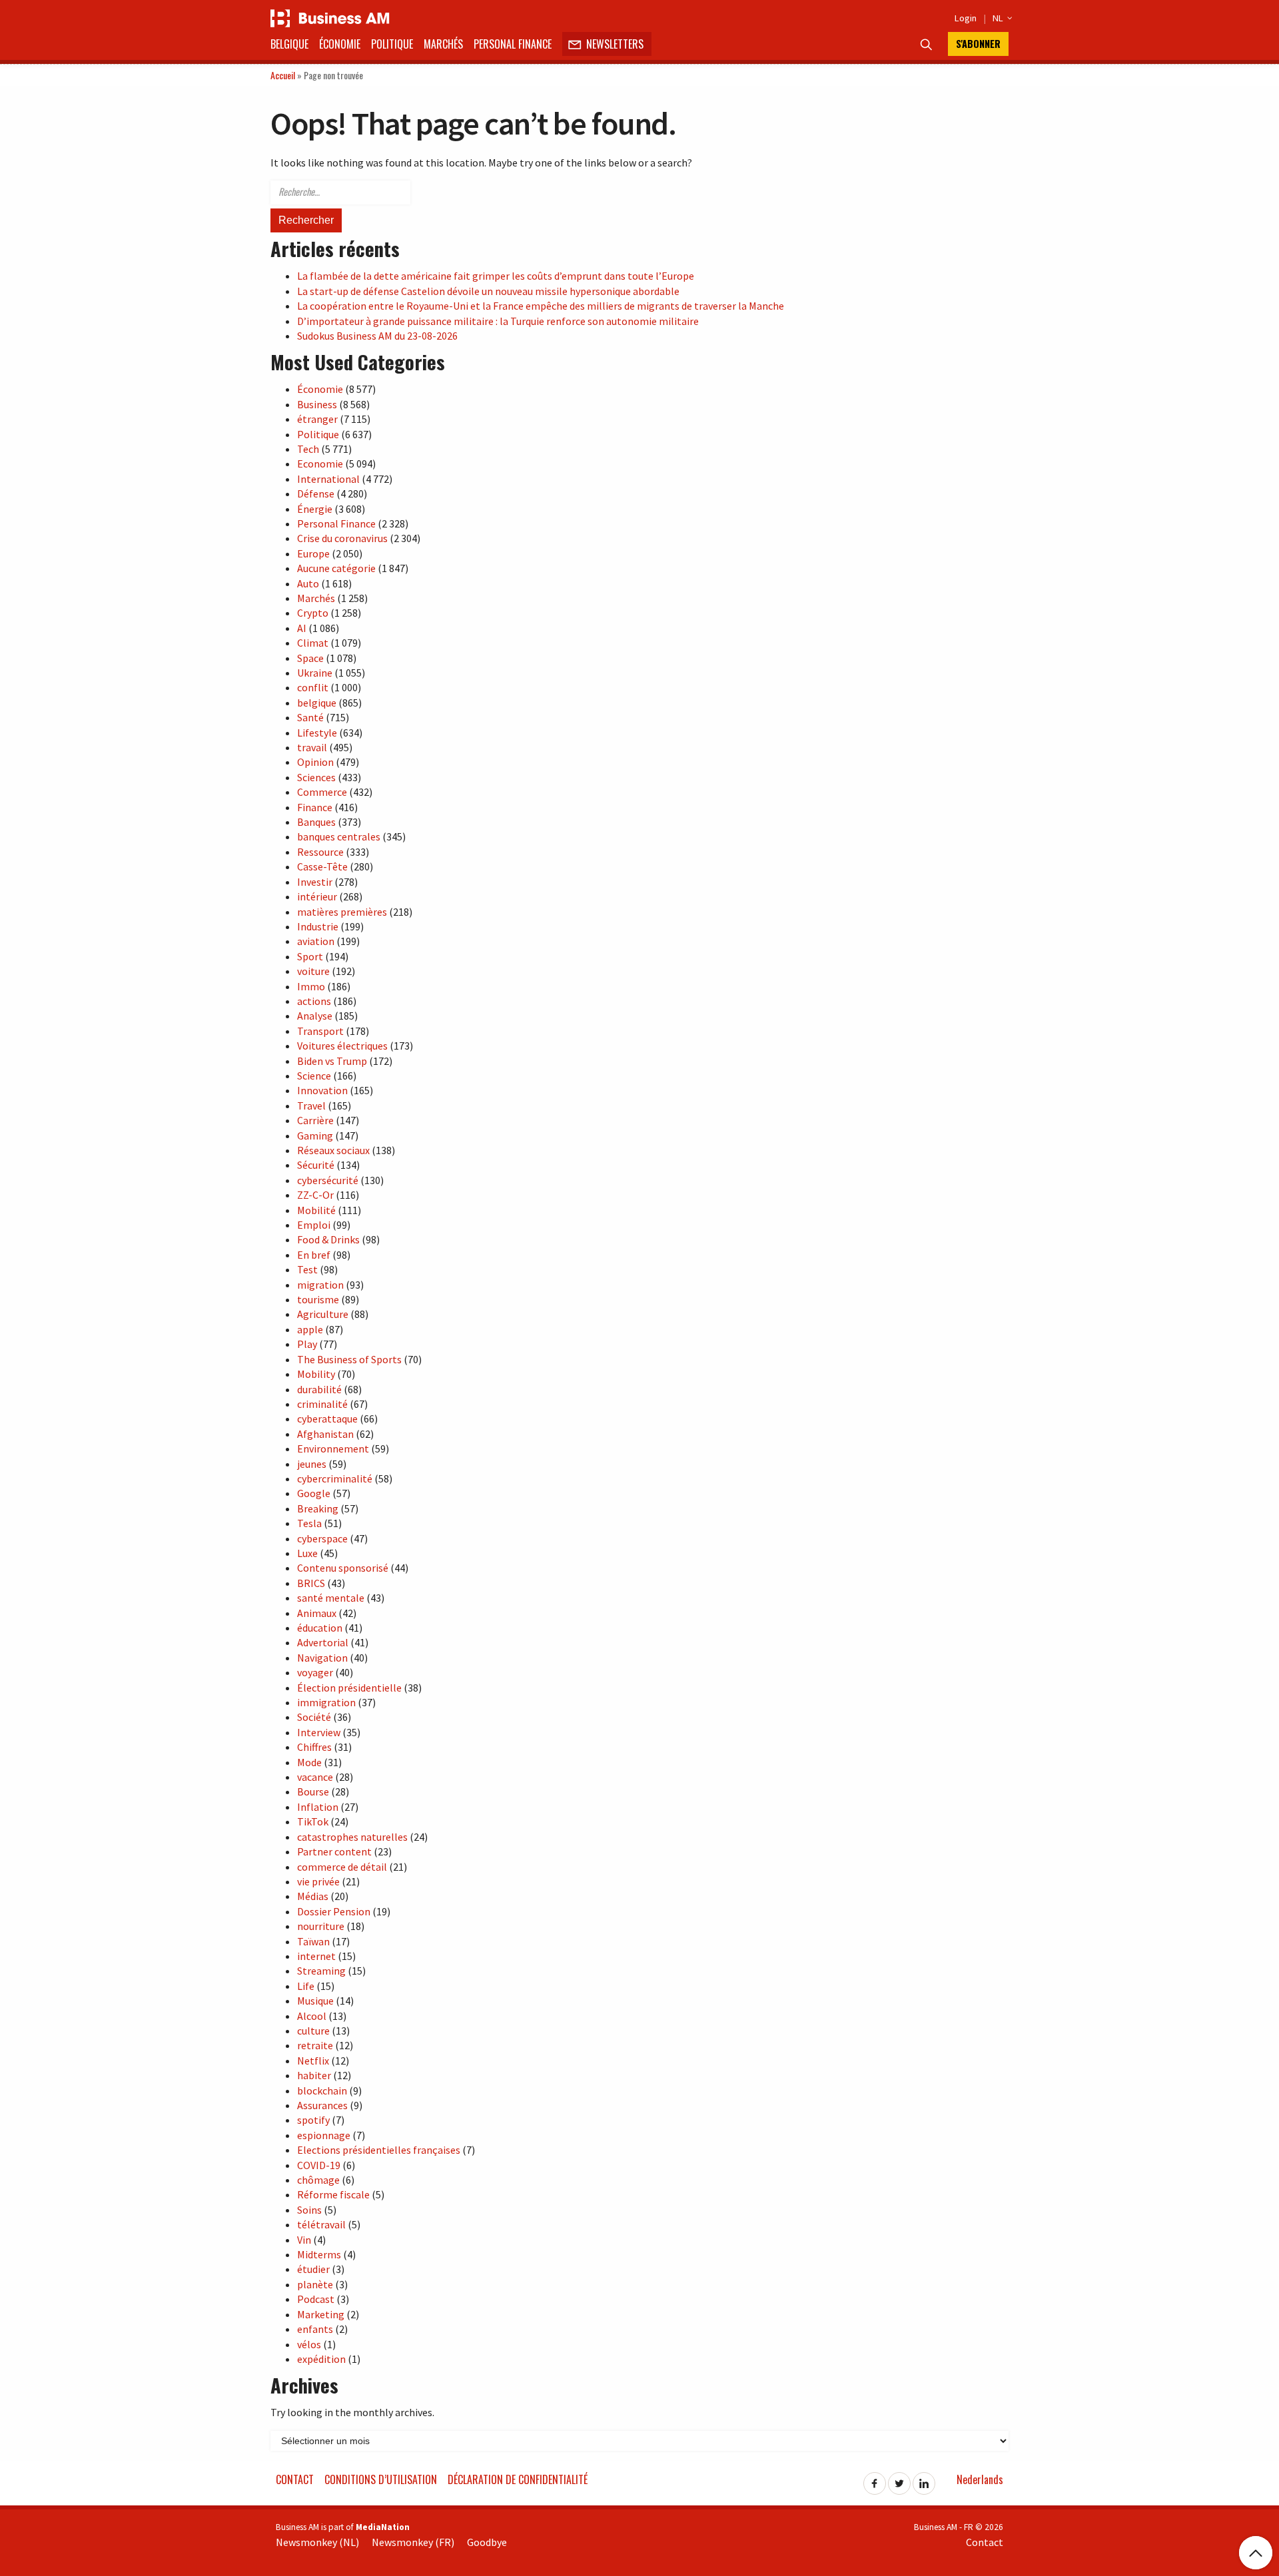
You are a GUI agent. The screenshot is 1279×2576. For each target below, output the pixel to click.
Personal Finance (513, 44)
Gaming (315, 1135)
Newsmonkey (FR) (413, 2542)
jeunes (312, 1464)
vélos (309, 2344)
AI (302, 628)
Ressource (320, 852)
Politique (392, 44)
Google (314, 1493)
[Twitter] (899, 2479)
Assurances (322, 2105)
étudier (313, 2269)
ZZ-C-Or (315, 1195)
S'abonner (978, 44)
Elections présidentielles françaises (379, 2150)
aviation (316, 941)
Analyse (315, 1016)
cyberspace (322, 1538)
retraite (315, 2045)
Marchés (443, 44)
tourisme (318, 1299)
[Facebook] (875, 2479)
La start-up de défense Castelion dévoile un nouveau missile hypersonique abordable (488, 291)
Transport (320, 1031)
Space (310, 658)
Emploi (314, 1225)
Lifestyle (317, 733)
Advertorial (323, 1642)
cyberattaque (327, 1419)
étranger (317, 419)
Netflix (313, 2061)
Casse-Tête (322, 866)
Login (966, 18)
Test (307, 1269)
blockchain (322, 2091)
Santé (310, 717)
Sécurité (316, 1165)
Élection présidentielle (349, 1688)
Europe (313, 553)
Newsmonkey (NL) (317, 2542)
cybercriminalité (335, 1478)
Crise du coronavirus (342, 538)
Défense (316, 493)
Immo (311, 986)
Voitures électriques (342, 1046)
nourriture (321, 1926)
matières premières (342, 912)
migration (320, 1285)
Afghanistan (325, 1434)
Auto (308, 583)
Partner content (334, 1851)
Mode (309, 1762)
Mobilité (316, 1210)
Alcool (312, 2016)
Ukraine (315, 673)
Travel (311, 1106)
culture (313, 2031)
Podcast (316, 2299)
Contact (295, 2479)
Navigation (322, 1658)
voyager (315, 1672)
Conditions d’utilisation (381, 2479)
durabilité (319, 1389)
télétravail (321, 2224)
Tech (308, 449)
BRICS (311, 1583)
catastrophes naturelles (352, 1837)
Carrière (315, 1120)
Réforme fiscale (333, 2194)
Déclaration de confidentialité (518, 2479)
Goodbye (487, 2542)
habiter (314, 2075)
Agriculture (323, 1314)
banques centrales (339, 836)
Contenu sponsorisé (343, 1568)
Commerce (322, 792)
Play (307, 1344)
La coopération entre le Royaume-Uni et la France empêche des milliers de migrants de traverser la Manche (541, 306)
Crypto (313, 613)
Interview (319, 1732)
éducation (320, 1628)
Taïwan (313, 1941)
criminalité (322, 1404)
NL (1001, 18)
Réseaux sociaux (333, 1150)
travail (312, 747)
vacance (315, 1777)
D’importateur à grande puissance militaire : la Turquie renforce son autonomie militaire (498, 321)
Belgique (289, 44)
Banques (316, 822)
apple (310, 1329)
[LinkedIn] (924, 2479)
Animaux (317, 1613)
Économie (340, 44)
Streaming (321, 1971)
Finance (315, 807)
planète (315, 2284)
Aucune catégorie (336, 568)
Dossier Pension (334, 1911)
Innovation (322, 1090)
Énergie (315, 509)
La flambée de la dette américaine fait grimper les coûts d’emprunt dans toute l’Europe (496, 276)
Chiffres (314, 1747)
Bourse (313, 1791)
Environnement (333, 1449)
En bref (314, 1255)
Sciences (316, 777)
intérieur (317, 896)
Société (314, 1717)
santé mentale (331, 1598)
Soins (309, 2210)
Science (314, 1076)
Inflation (318, 1807)
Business (317, 404)
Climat (313, 643)
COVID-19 (319, 2165)
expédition (321, 2359)
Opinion (315, 762)
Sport (310, 956)
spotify (313, 2120)
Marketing (321, 2314)
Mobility (316, 1374)
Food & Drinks (328, 1239)
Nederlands (980, 2479)
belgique (317, 703)
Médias (313, 1896)
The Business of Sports (349, 1359)
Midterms (319, 2254)
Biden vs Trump (332, 1061)
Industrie (318, 926)
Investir (315, 882)
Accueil (283, 75)
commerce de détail (342, 1867)
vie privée (318, 1881)
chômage (318, 2180)
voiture (313, 971)
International (328, 479)
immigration (326, 1702)
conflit (313, 687)
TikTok (313, 1821)
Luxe (307, 1553)
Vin (304, 2240)
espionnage (324, 2135)
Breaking (318, 1508)
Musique (315, 2001)
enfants (315, 2329)
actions (314, 1001)
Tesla (309, 1523)
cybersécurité (328, 1180)
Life (306, 1986)
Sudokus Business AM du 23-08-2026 (377, 336)
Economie (320, 464)
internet (316, 1956)
